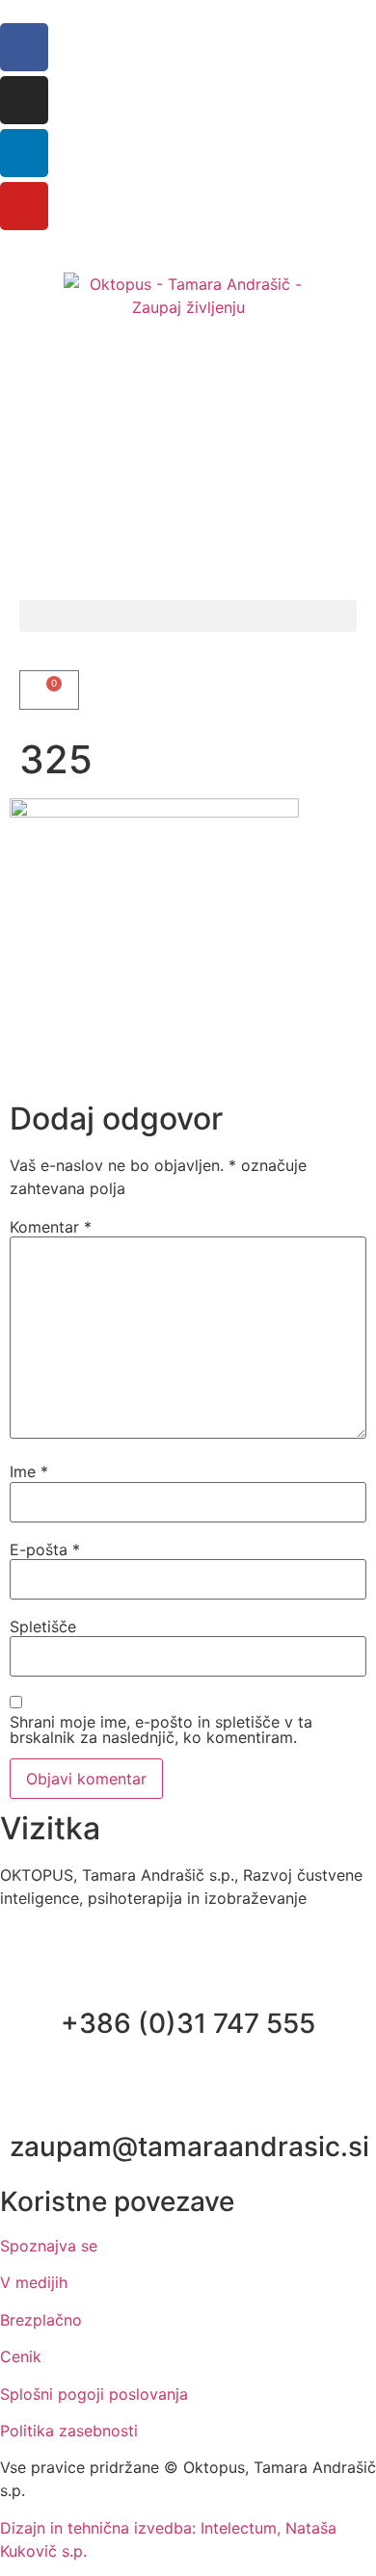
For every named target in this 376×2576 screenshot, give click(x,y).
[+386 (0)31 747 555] (188, 1976)
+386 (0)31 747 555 (188, 2023)
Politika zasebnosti (69, 2431)
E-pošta (45, 1549)
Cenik (21, 2356)
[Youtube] (24, 206)
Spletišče (43, 1626)
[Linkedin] (24, 153)
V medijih (34, 2282)
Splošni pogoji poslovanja (94, 2394)
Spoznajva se (49, 2246)
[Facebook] (24, 47)
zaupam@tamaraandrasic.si (189, 2147)
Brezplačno (41, 2320)
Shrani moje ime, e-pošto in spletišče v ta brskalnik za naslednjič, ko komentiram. (161, 1730)
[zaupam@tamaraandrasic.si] (188, 2099)
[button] (188, 616)
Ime (29, 1471)
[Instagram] (24, 100)
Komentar (51, 1227)
